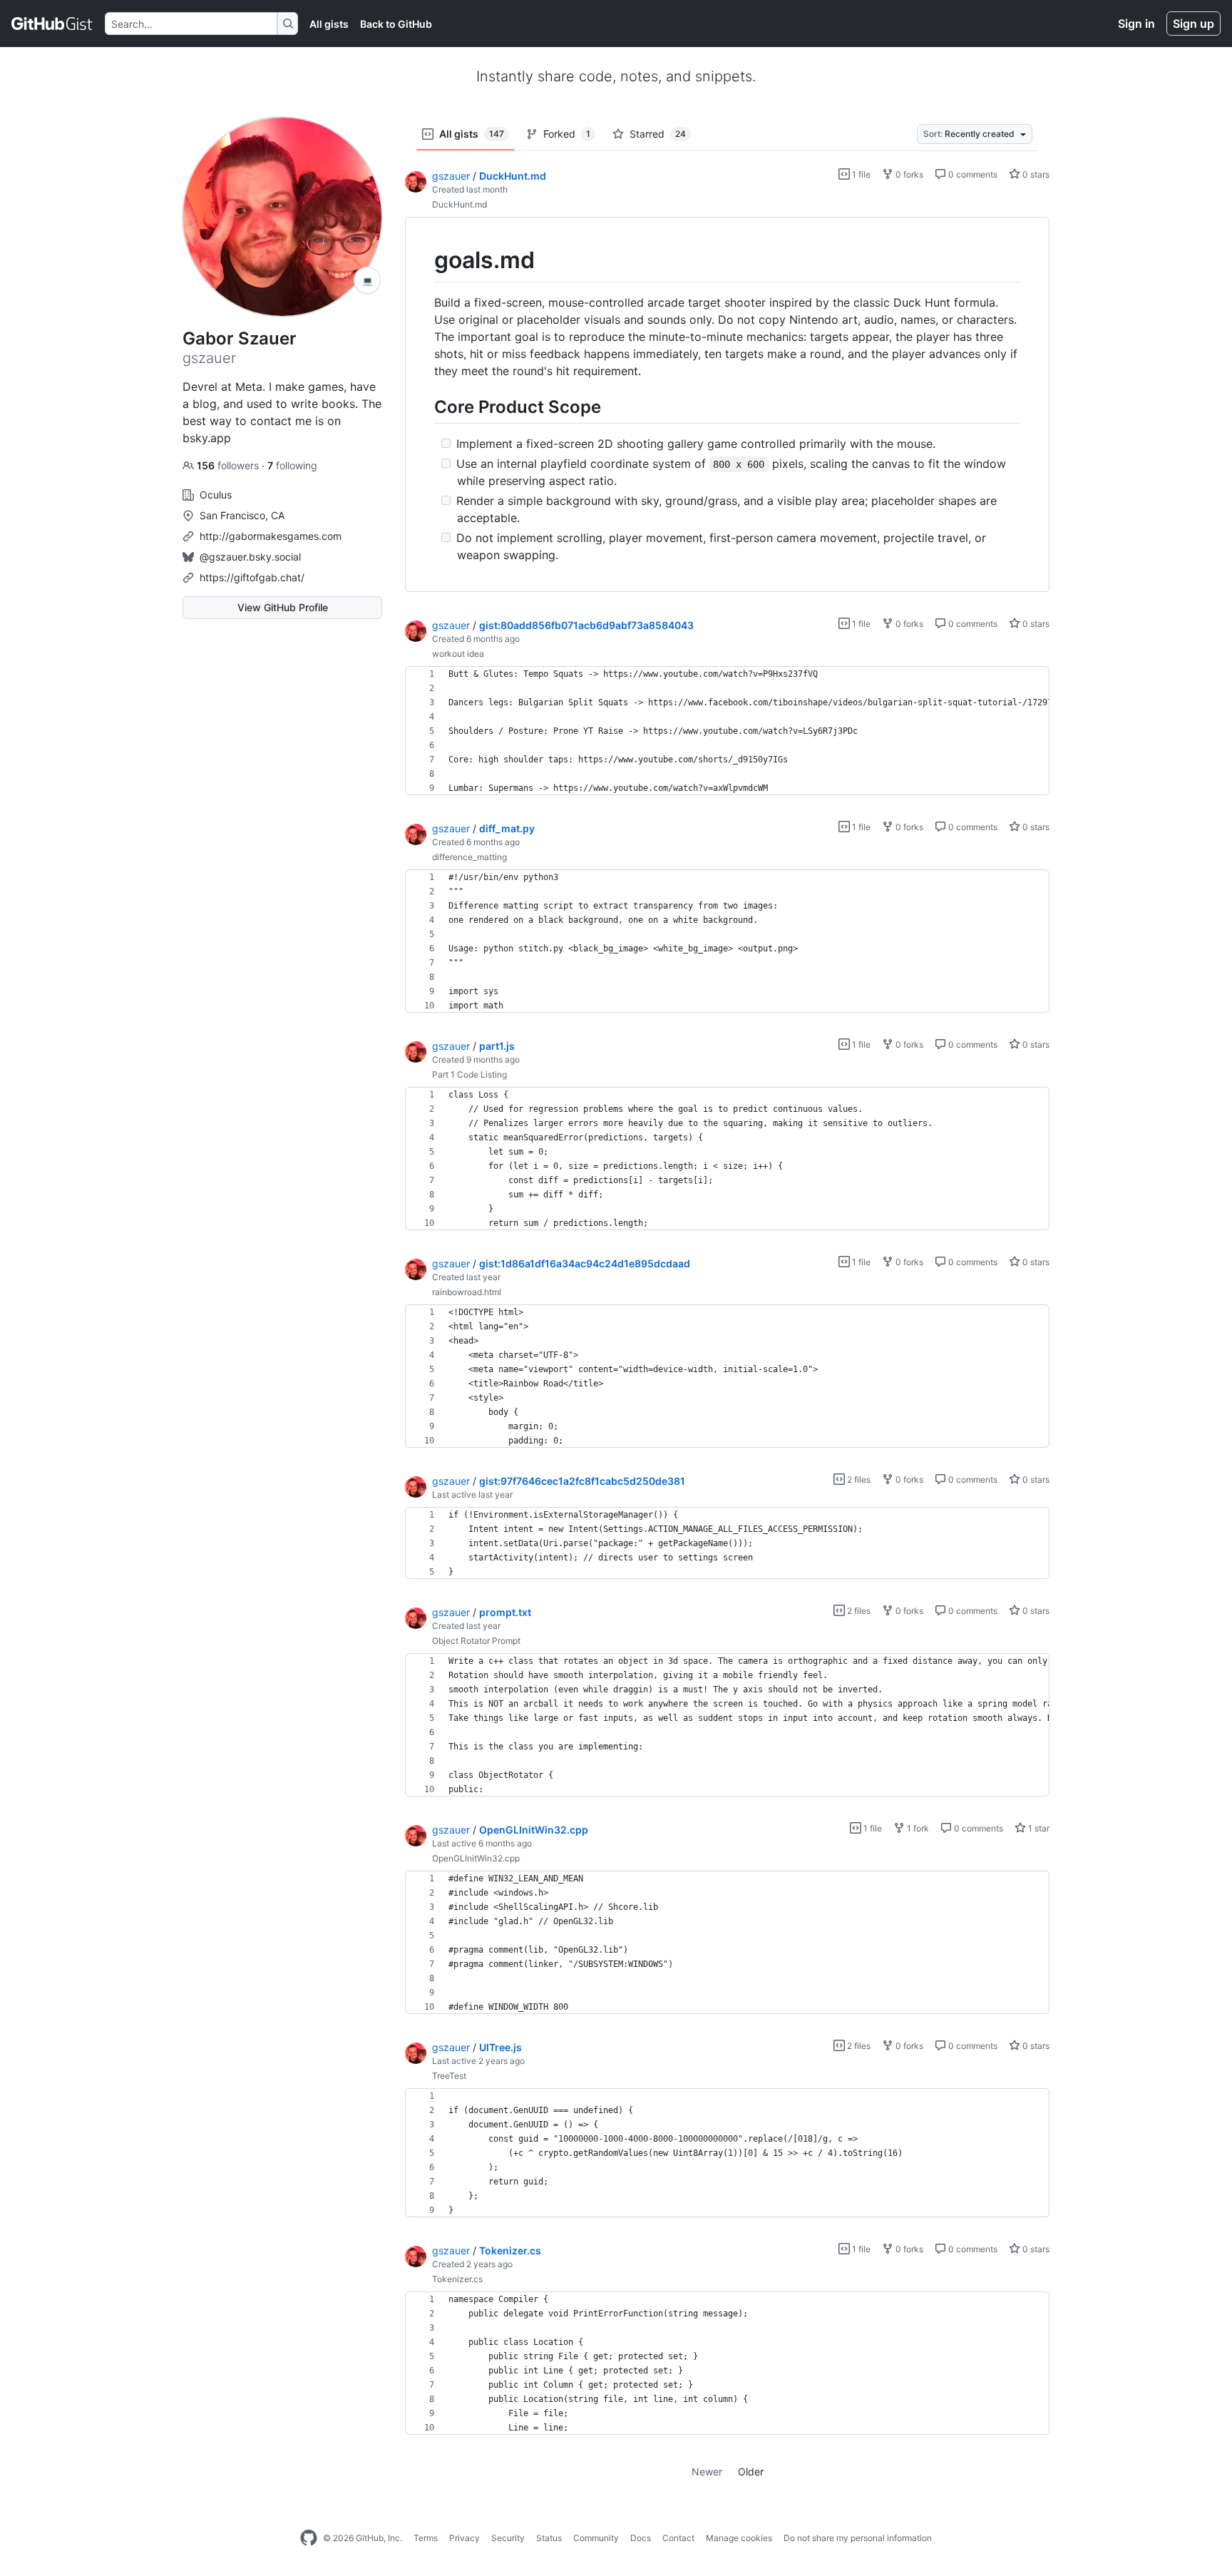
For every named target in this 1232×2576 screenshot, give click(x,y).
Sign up (1193, 24)
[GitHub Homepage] (309, 2538)
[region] (727, 405)
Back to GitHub (396, 24)
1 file (860, 174)
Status (549, 2538)
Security (508, 2538)
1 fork (917, 1828)
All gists (329, 24)
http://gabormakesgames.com (271, 536)
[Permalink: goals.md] (424, 260)
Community (596, 2538)
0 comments (972, 174)
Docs (641, 2538)
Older (751, 2472)
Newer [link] (707, 2472)
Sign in (1136, 24)
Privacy (464, 2538)
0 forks (908, 174)
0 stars (1035, 174)
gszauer (451, 176)
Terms (426, 2538)
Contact (678, 2538)
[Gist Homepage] (52, 24)
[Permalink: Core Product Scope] (424, 407)
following (292, 465)
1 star (1038, 1828)
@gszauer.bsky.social (250, 557)
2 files (858, 1479)
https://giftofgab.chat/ (252, 577)
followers (229, 465)
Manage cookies (739, 2538)
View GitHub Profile (283, 607)
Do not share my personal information (858, 2538)
